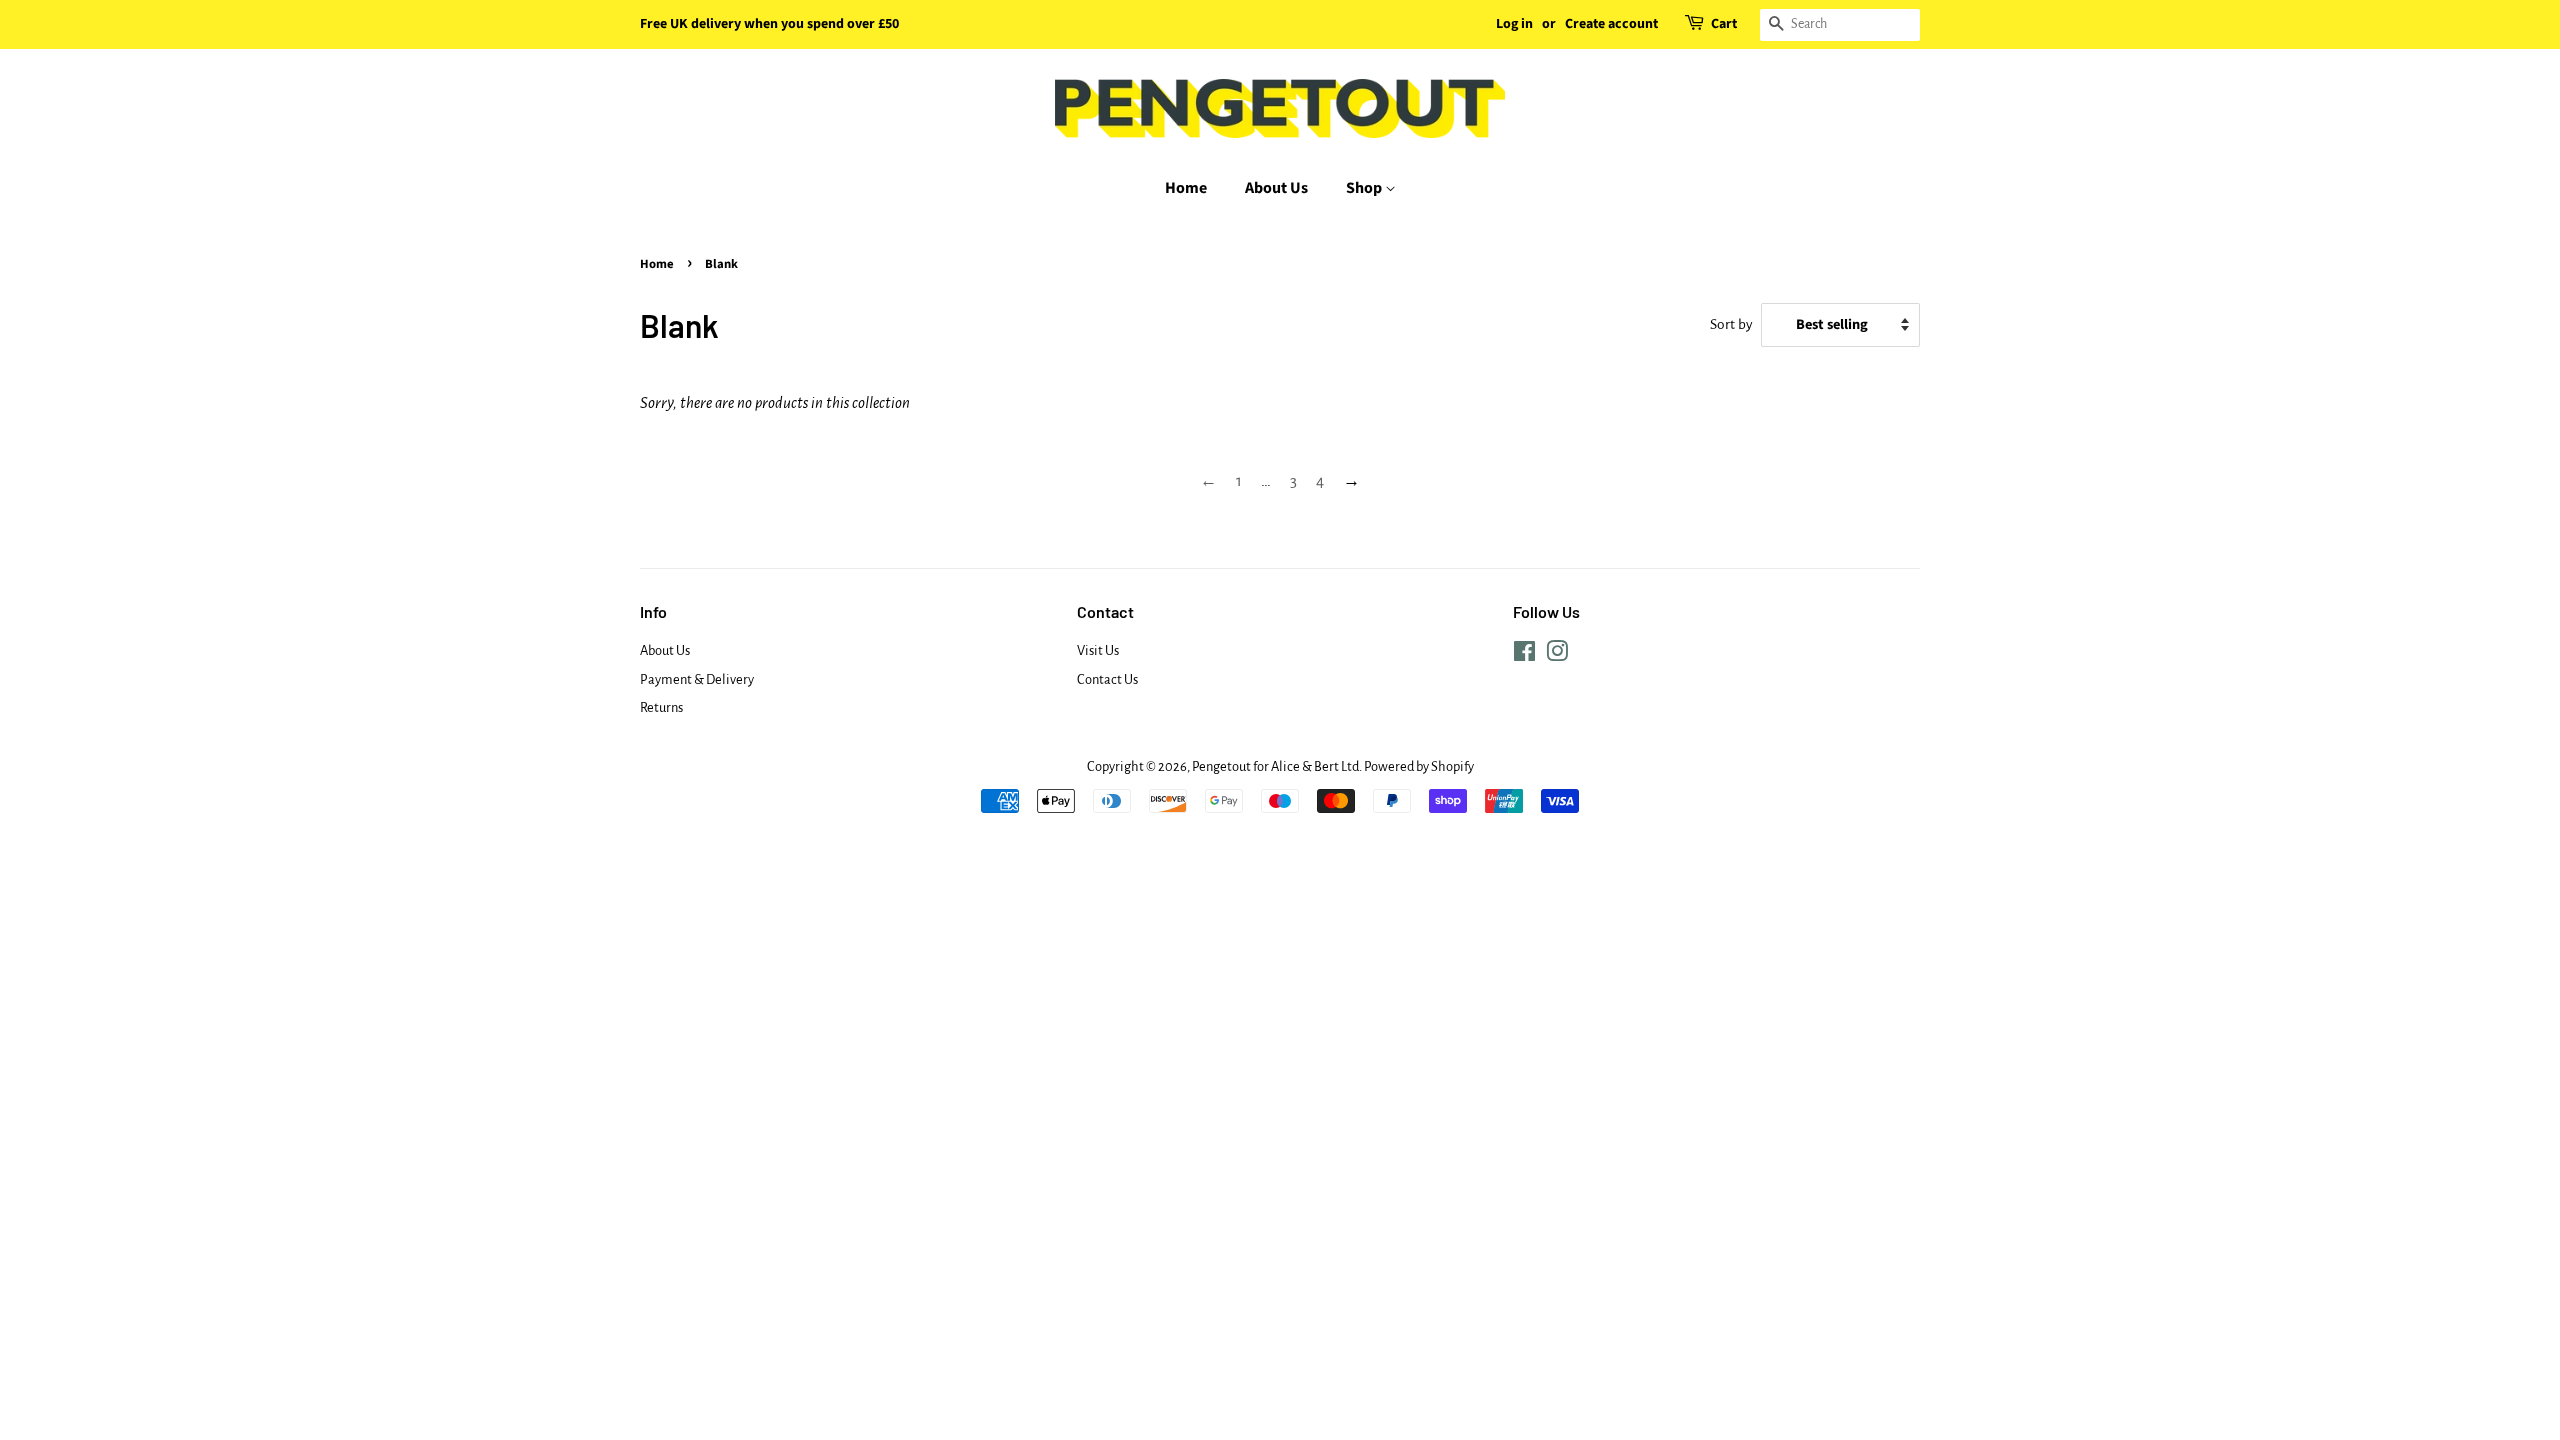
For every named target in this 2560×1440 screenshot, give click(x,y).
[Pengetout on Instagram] (1557, 655)
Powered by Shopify (1419, 766)
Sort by (1731, 324)
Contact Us (1107, 679)
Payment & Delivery (697, 679)
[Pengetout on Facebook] (1524, 655)
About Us (1276, 188)
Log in (1514, 24)
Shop (1365, 188)
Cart (1724, 24)
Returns (661, 707)
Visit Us (1098, 650)
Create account (1611, 24)
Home (1186, 188)
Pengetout (1221, 766)
